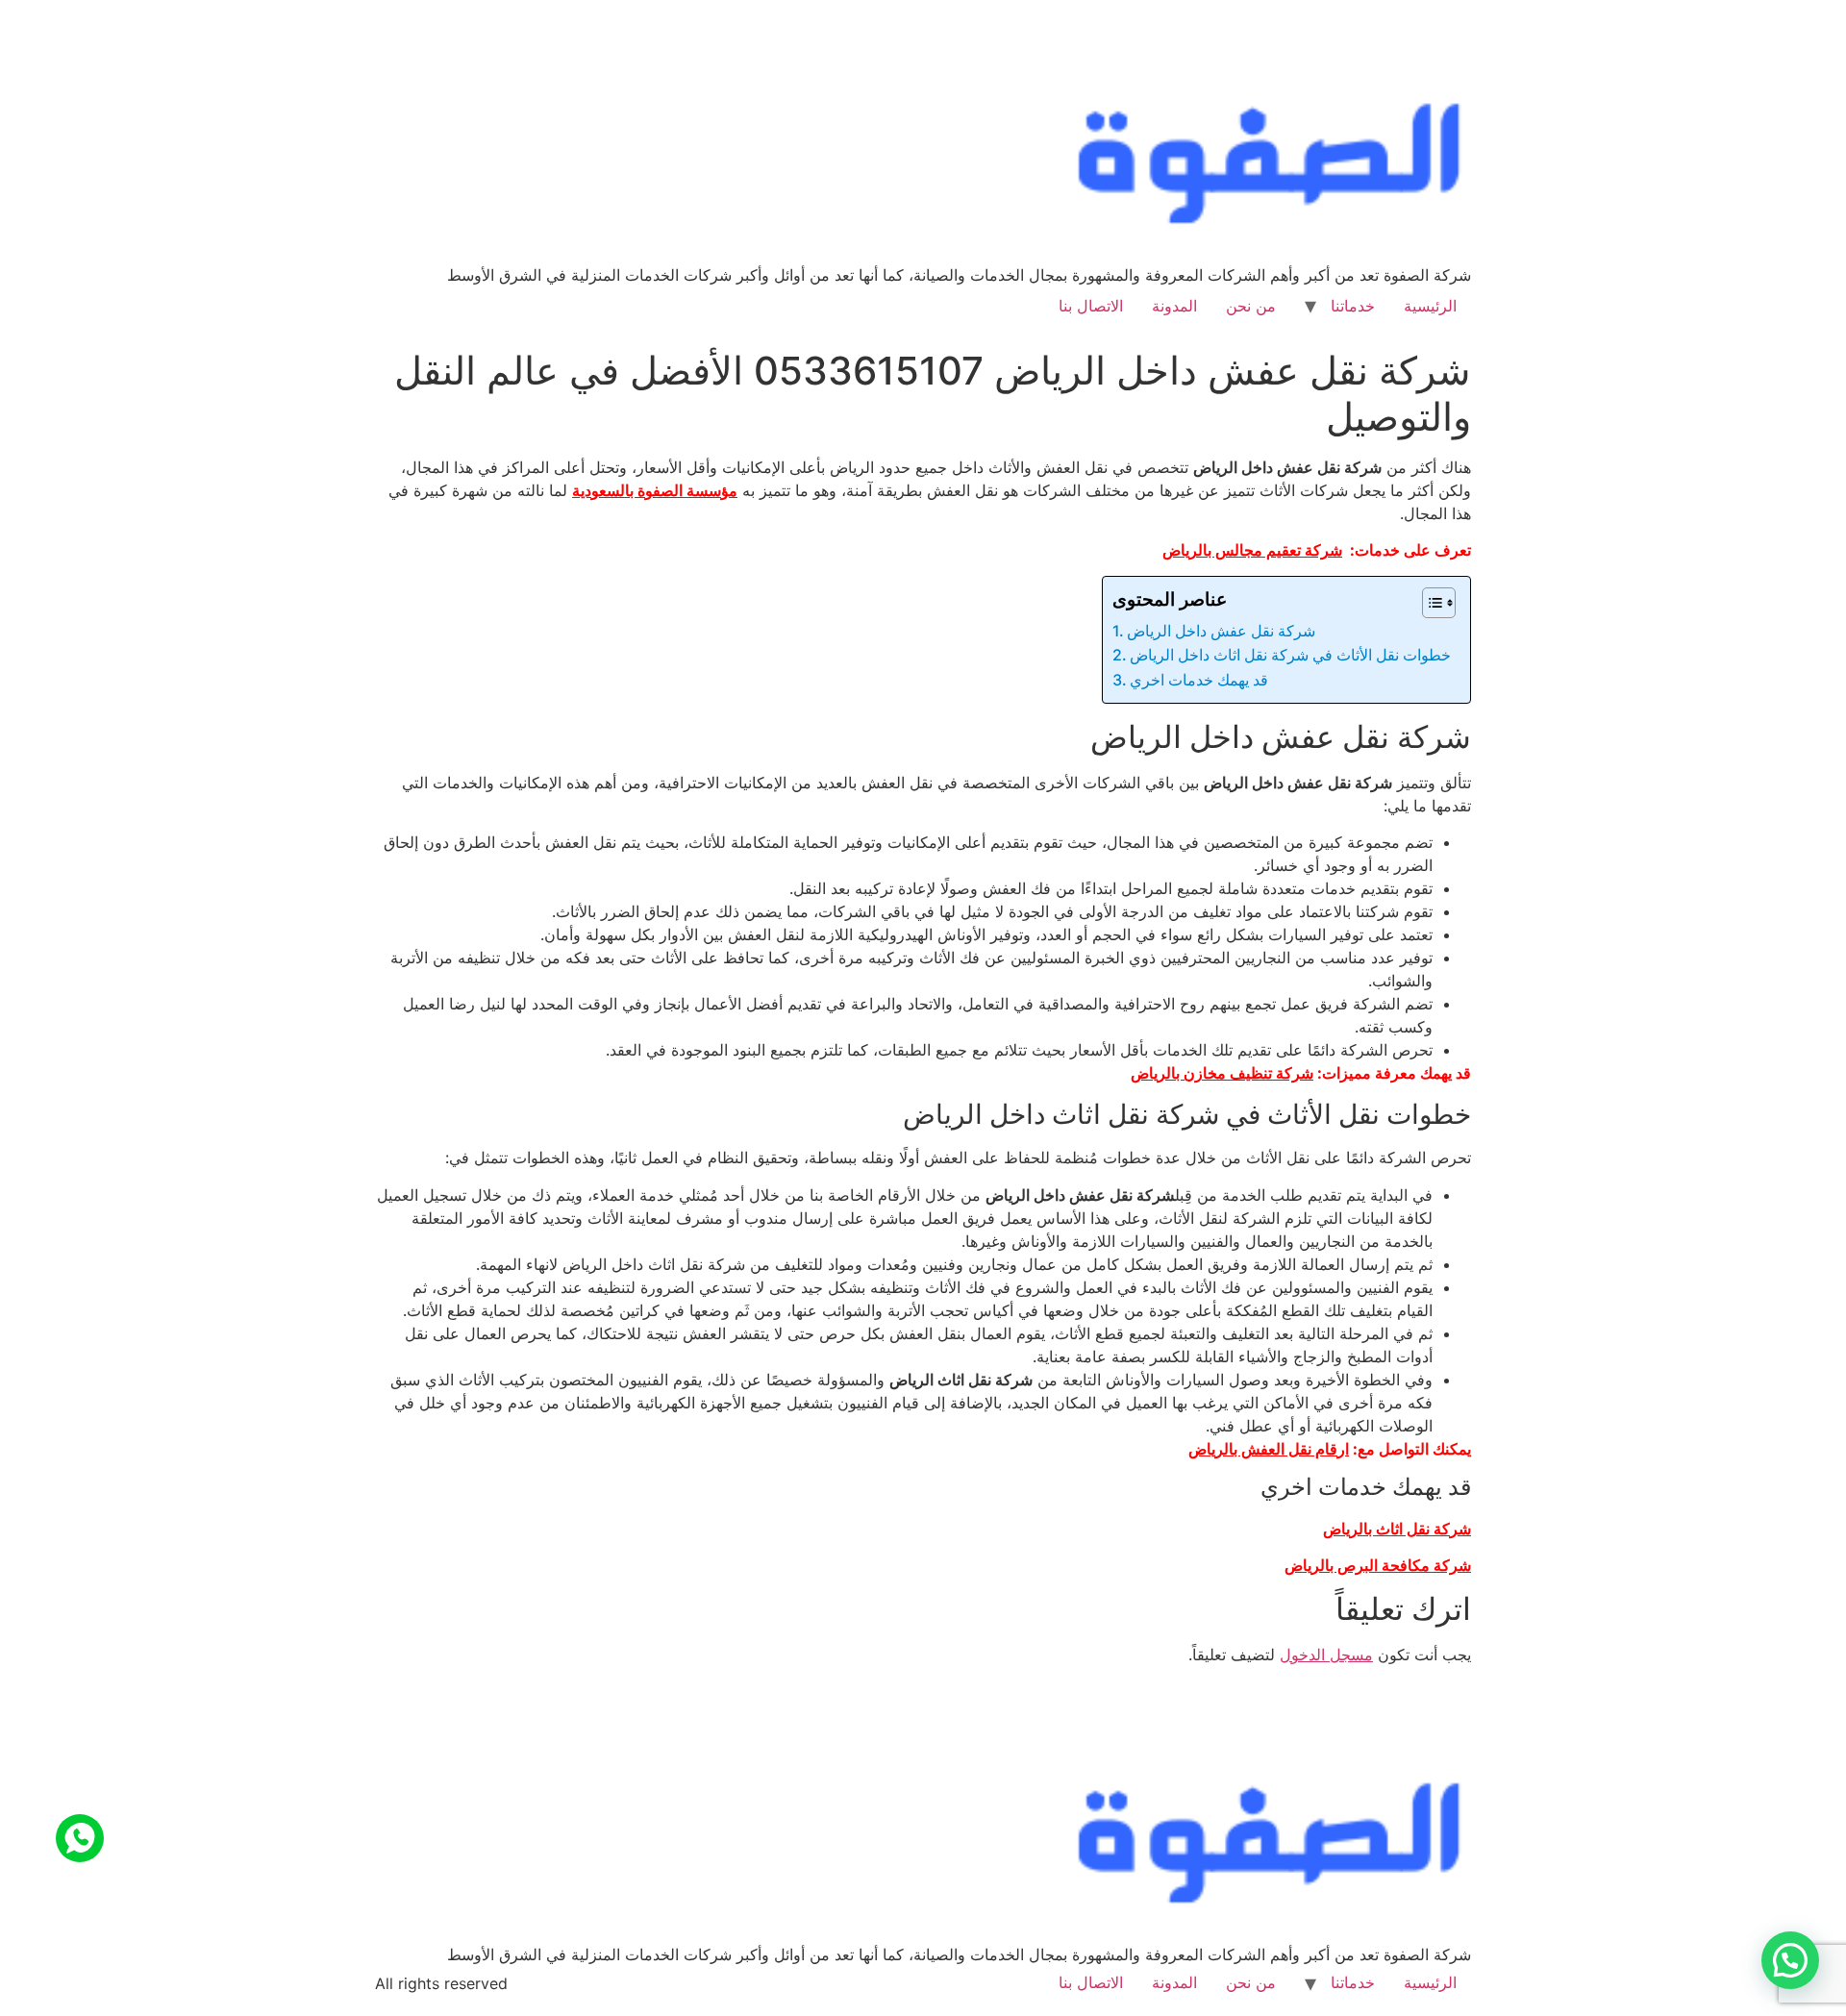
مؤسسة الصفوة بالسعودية (655, 490)
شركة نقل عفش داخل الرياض (1221, 631)
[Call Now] (80, 1838)
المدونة (1174, 306)
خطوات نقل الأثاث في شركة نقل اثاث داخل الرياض (1290, 655)
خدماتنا (1353, 306)
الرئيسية (1430, 306)
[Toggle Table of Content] (1429, 603)
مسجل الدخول (1326, 1655)
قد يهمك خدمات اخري (1199, 680)
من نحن (1251, 306)
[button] (1790, 1960)
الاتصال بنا (1091, 306)
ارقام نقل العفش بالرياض (1269, 1449)
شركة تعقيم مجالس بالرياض (1252, 550)
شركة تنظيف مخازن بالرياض (1222, 1073)
